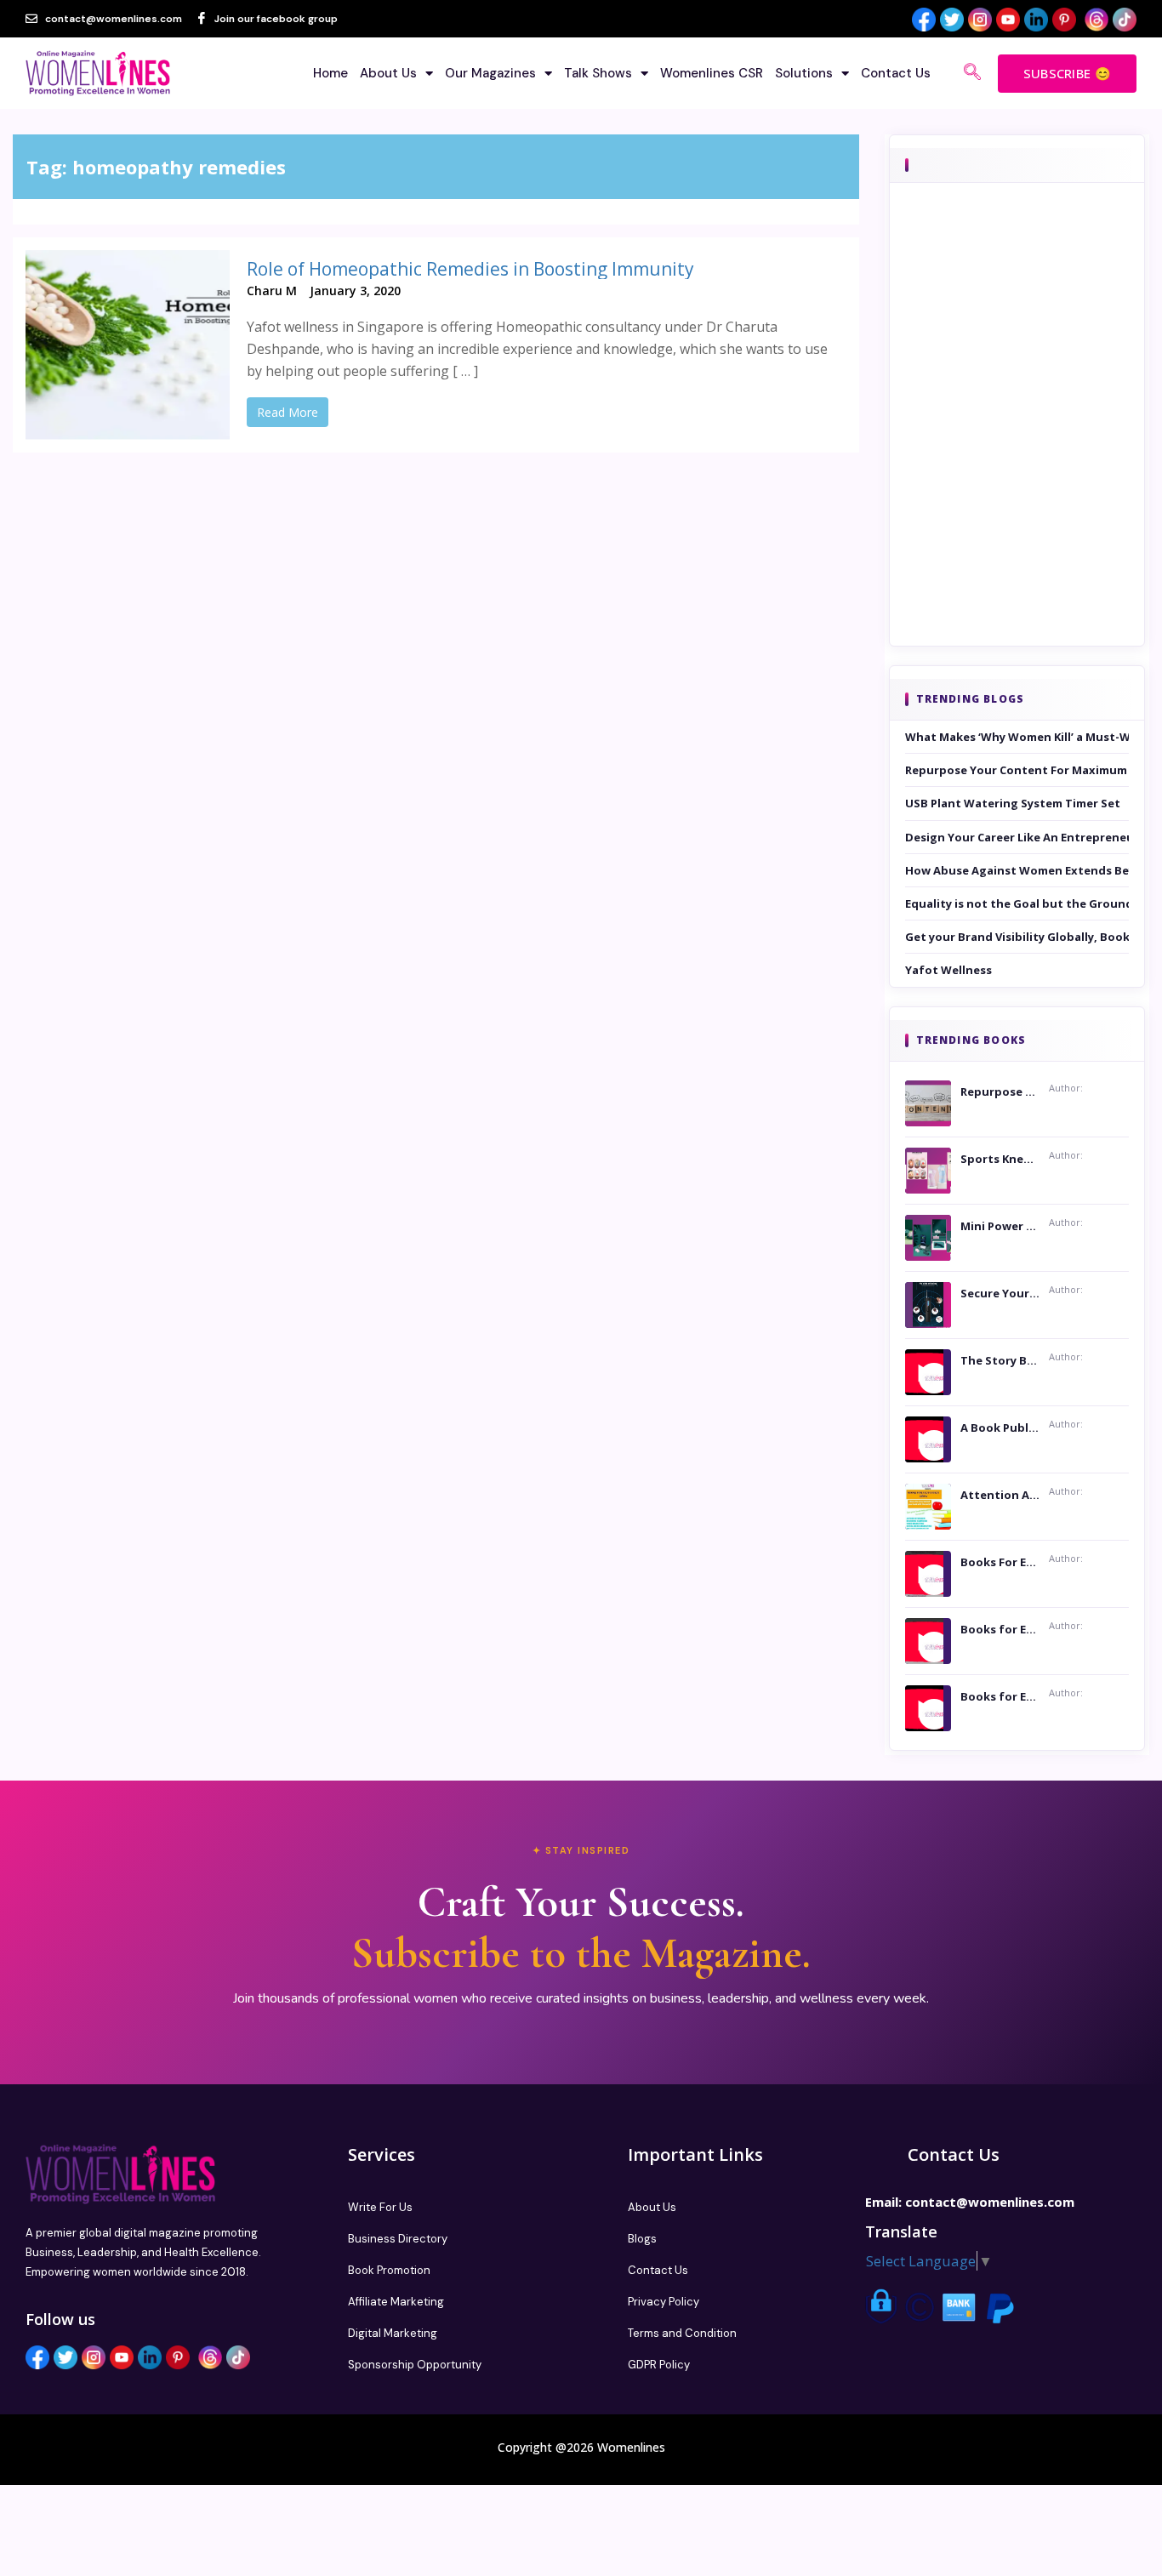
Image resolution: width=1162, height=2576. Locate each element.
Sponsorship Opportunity (415, 2365)
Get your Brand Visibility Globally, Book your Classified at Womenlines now (1017, 937)
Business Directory (398, 2239)
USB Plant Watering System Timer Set (1013, 803)
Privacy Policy (664, 2302)
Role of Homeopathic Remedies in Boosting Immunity (470, 269)
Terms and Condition (682, 2333)
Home (330, 73)
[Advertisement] (1017, 438)
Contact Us (896, 73)
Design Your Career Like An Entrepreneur (1017, 837)
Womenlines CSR (712, 73)
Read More (288, 412)
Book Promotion (389, 2270)
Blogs (642, 2239)
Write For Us (380, 2207)
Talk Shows (598, 73)
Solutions (804, 73)
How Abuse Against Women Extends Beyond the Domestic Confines (1017, 870)
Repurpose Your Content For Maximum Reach (1017, 770)
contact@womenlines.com (990, 2202)
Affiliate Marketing (396, 2302)
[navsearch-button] (972, 73)
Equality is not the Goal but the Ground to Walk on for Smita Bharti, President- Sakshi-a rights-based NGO (1017, 903)
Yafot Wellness (948, 970)
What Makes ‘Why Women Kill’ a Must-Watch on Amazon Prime (1017, 737)
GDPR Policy (659, 2365)
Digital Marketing (393, 2333)
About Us (388, 73)
